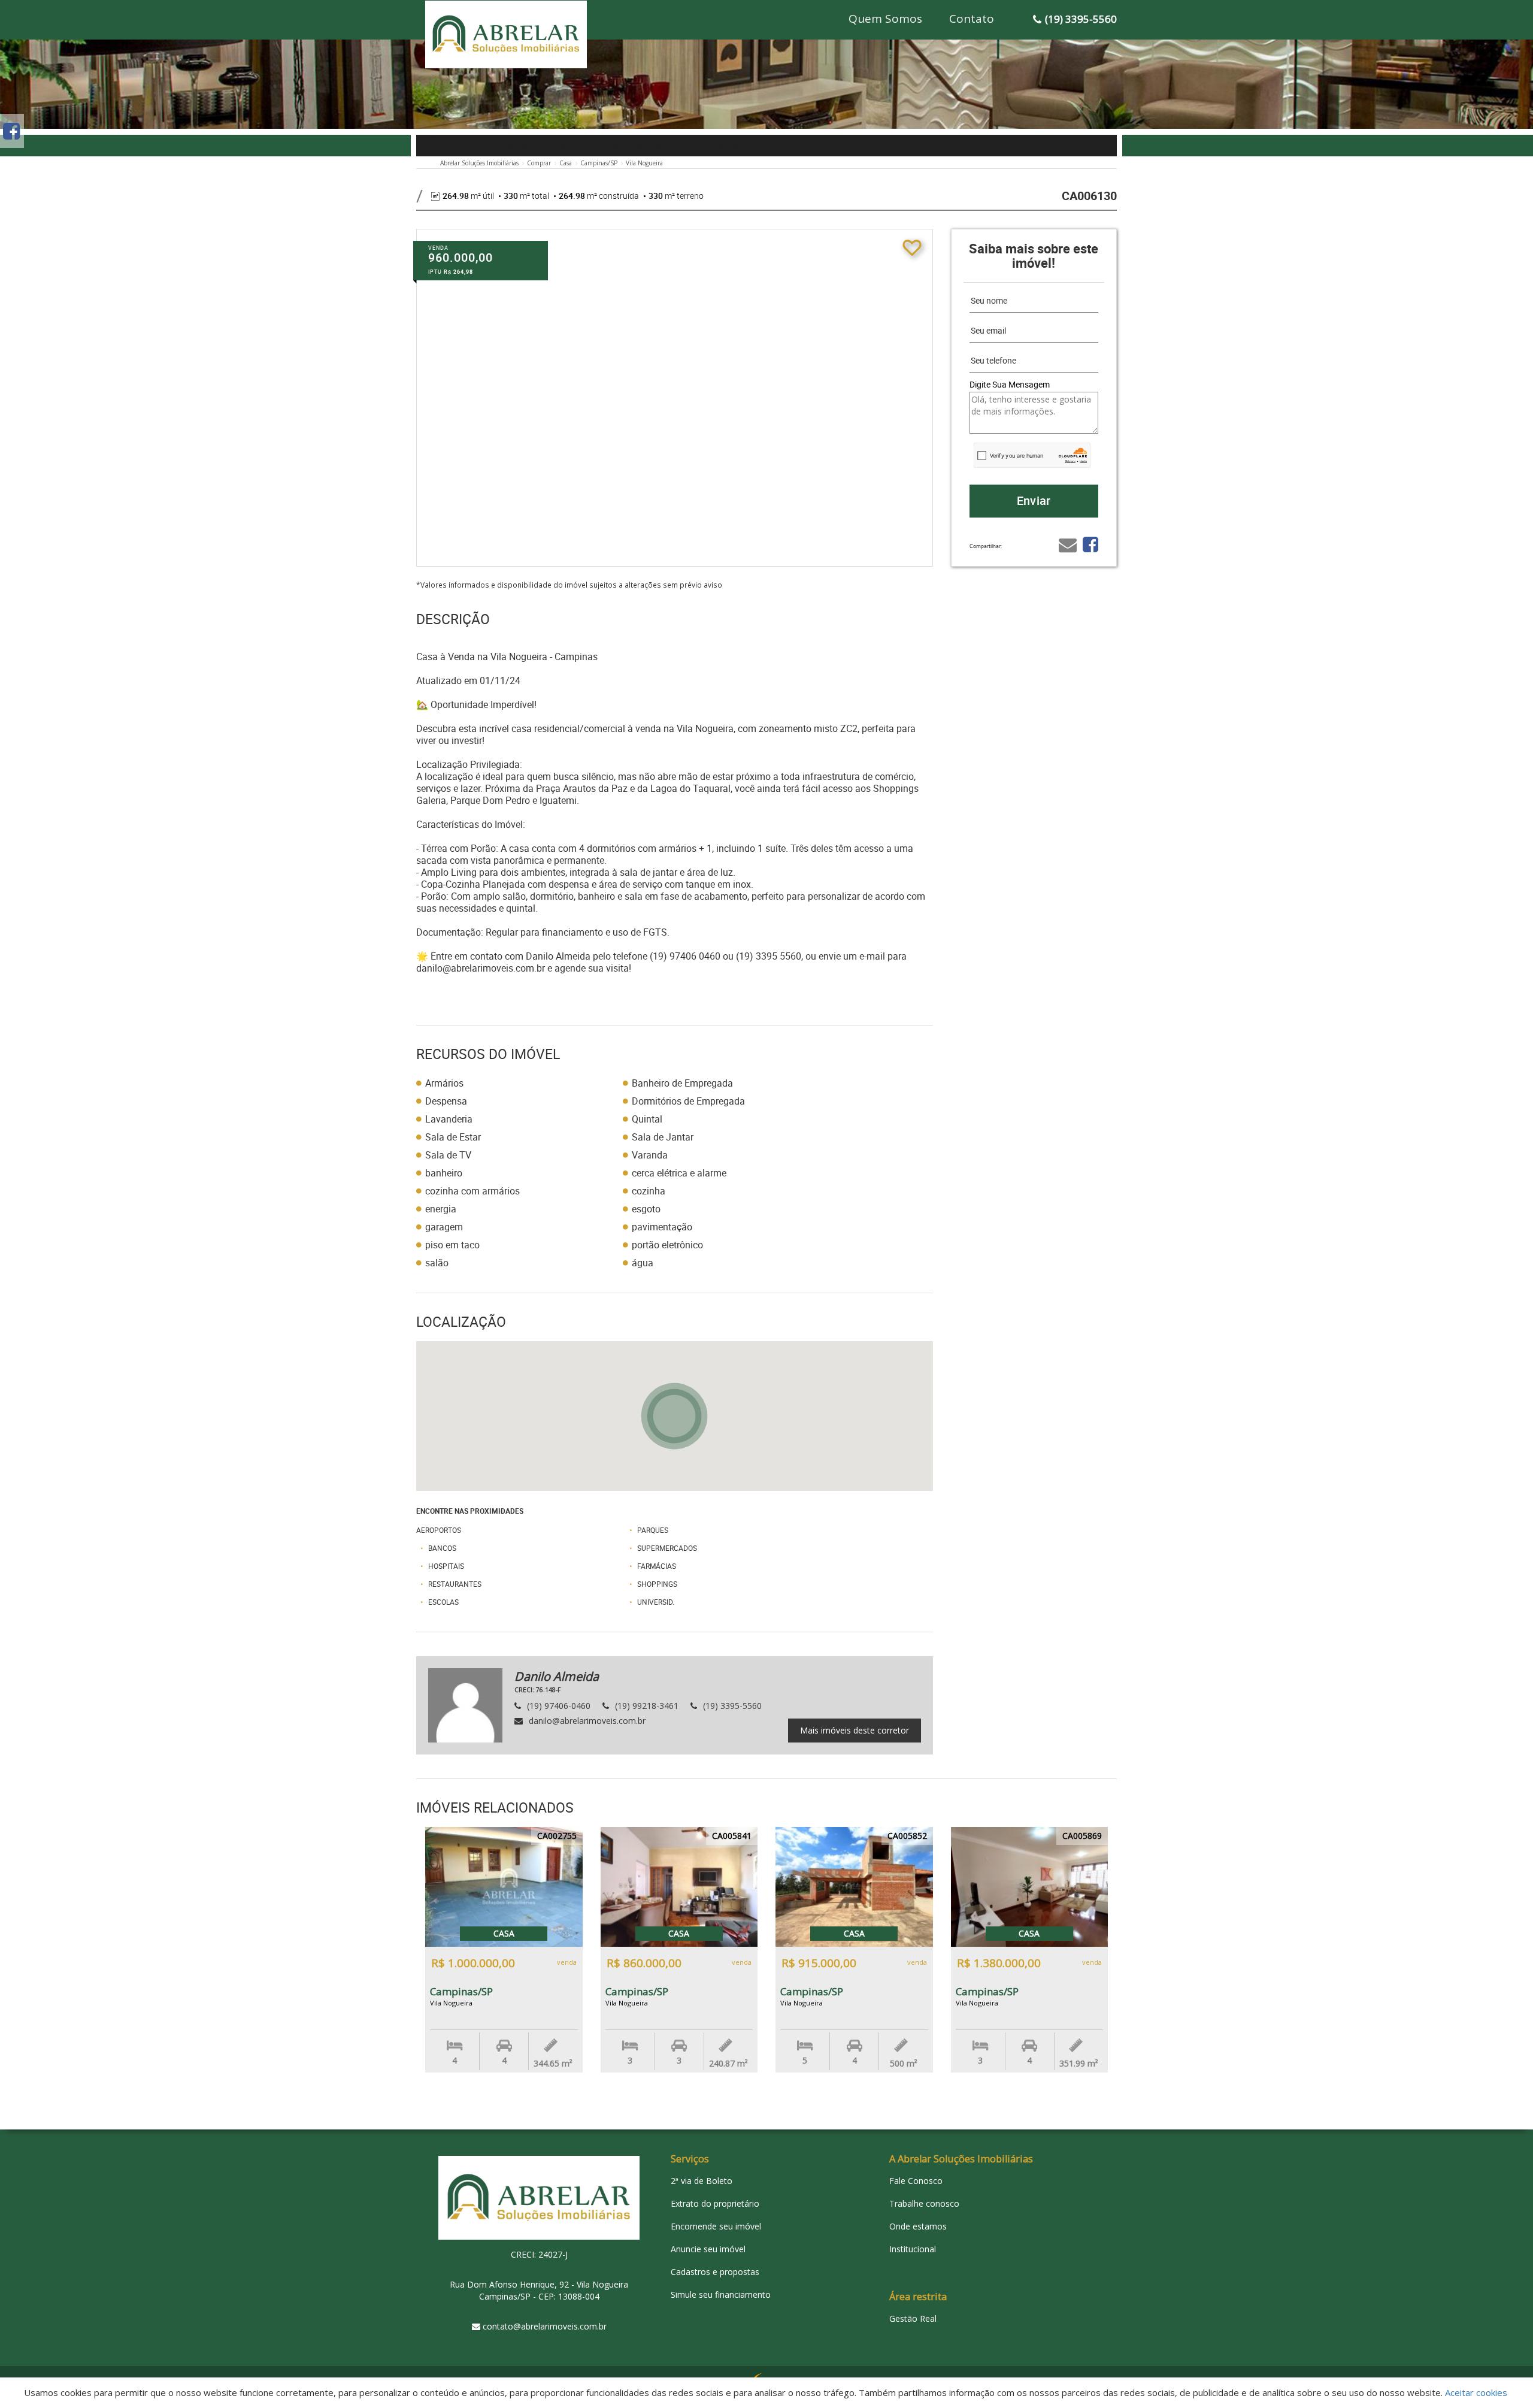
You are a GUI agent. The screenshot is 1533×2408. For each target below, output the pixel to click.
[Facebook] (11, 131)
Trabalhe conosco (924, 2203)
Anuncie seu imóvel (708, 2249)
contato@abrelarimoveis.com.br (545, 2326)
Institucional (913, 2249)
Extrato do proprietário (715, 2203)
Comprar (539, 163)
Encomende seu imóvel (716, 2226)
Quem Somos (885, 19)
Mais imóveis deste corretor (855, 1730)
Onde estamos (918, 2226)
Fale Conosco (916, 2181)
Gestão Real (913, 2318)
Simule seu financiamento (721, 2294)
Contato (972, 19)
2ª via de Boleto (702, 2181)
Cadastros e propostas (715, 2272)
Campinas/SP (599, 163)
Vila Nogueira (644, 163)
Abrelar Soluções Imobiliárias (479, 163)
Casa (566, 163)
